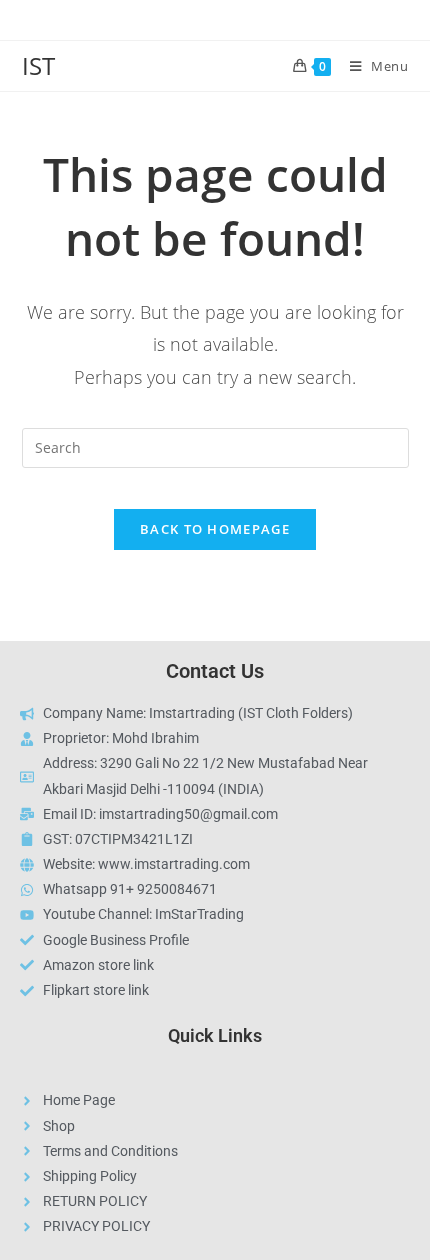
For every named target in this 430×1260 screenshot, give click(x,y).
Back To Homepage (215, 529)
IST (38, 65)
